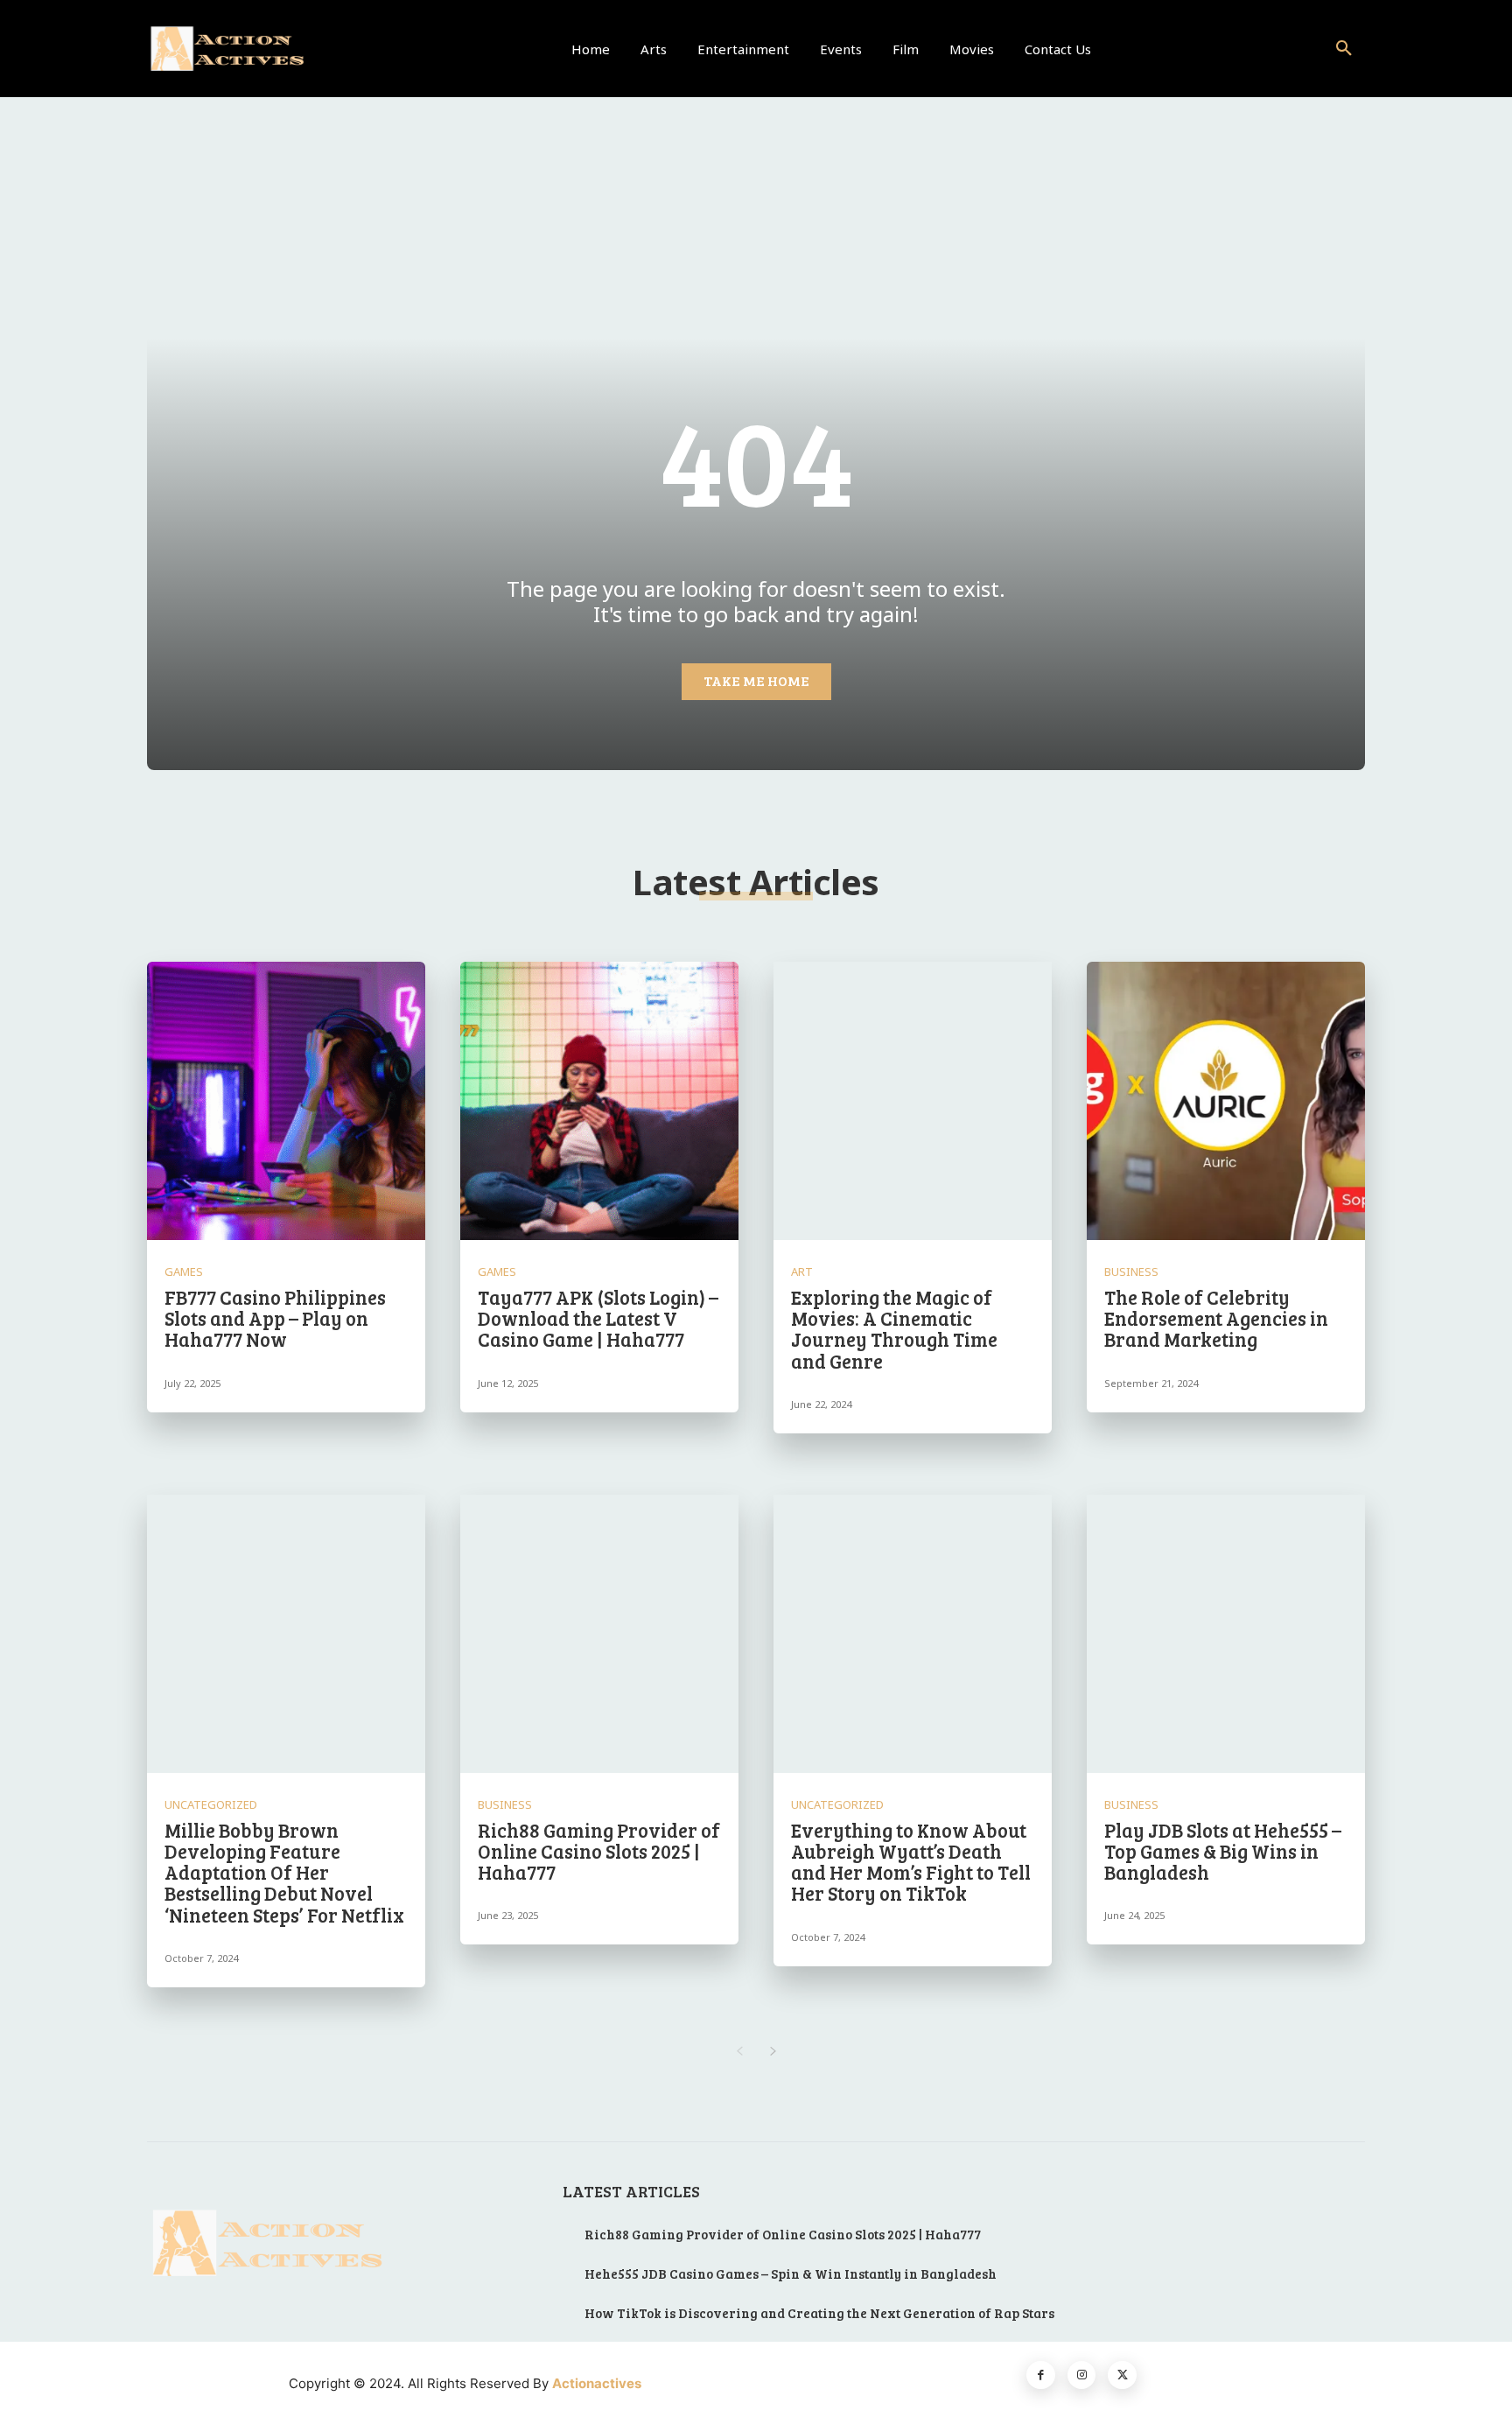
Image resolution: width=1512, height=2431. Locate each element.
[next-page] (773, 2051)
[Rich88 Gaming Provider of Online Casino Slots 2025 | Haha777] (599, 1634)
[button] (1344, 49)
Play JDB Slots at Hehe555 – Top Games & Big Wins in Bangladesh (1223, 1851)
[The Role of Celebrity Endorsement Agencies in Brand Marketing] (1226, 1101)
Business (1131, 1272)
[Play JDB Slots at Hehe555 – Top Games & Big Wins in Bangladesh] (1226, 1634)
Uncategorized (211, 1805)
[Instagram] (1082, 2375)
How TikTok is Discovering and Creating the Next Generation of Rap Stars (819, 2313)
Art (802, 1272)
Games (184, 1272)
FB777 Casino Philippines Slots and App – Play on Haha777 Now (275, 1318)
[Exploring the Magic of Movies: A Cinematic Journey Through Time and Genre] (913, 1101)
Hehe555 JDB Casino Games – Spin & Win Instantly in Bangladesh (791, 2273)
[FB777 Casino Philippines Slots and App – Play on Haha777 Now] (286, 1101)
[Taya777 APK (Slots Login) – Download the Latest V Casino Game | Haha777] (599, 1101)
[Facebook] (1041, 2375)
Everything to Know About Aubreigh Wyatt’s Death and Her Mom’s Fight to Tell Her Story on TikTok (911, 1862)
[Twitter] (1122, 2375)
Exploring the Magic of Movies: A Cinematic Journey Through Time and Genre (894, 1329)
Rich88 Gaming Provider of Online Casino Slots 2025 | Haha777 (599, 1851)
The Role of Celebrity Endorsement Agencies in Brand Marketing (1216, 1318)
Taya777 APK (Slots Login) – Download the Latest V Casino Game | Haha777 (598, 1318)
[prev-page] (739, 2051)
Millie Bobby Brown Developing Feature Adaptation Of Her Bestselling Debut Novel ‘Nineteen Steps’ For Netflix (284, 1872)
